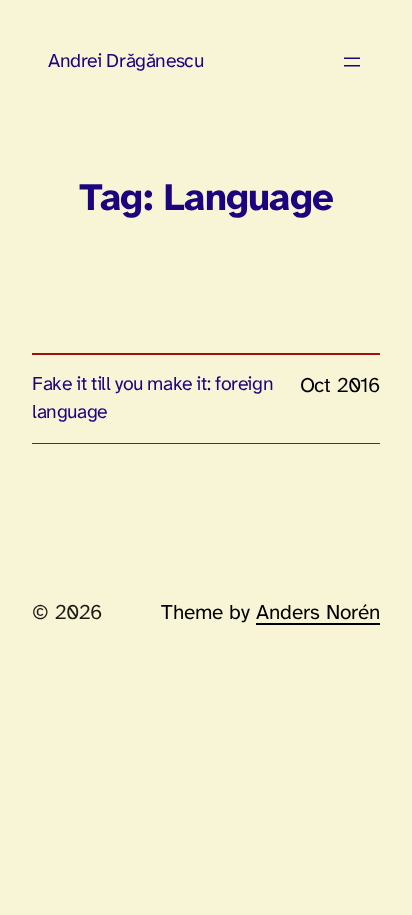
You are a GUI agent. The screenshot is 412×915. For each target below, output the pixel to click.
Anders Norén (318, 613)
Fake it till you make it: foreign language (152, 399)
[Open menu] (352, 62)
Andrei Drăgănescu (125, 62)
